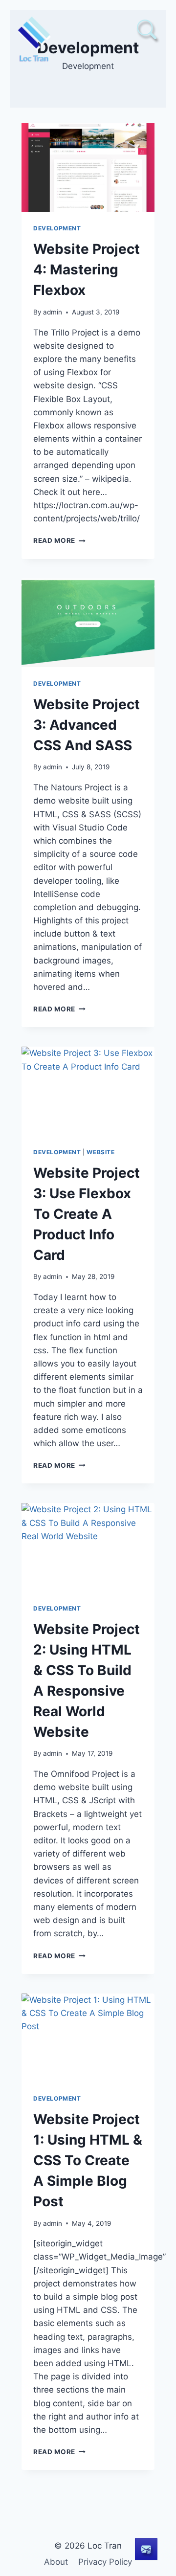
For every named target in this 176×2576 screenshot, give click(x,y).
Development (57, 228)
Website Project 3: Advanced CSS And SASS (87, 725)
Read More (59, 540)
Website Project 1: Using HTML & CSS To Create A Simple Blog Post (88, 2160)
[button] (147, 29)
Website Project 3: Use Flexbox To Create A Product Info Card (87, 1214)
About (56, 2562)
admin (53, 312)
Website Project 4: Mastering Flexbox (87, 269)
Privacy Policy (105, 2562)
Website (100, 1152)
